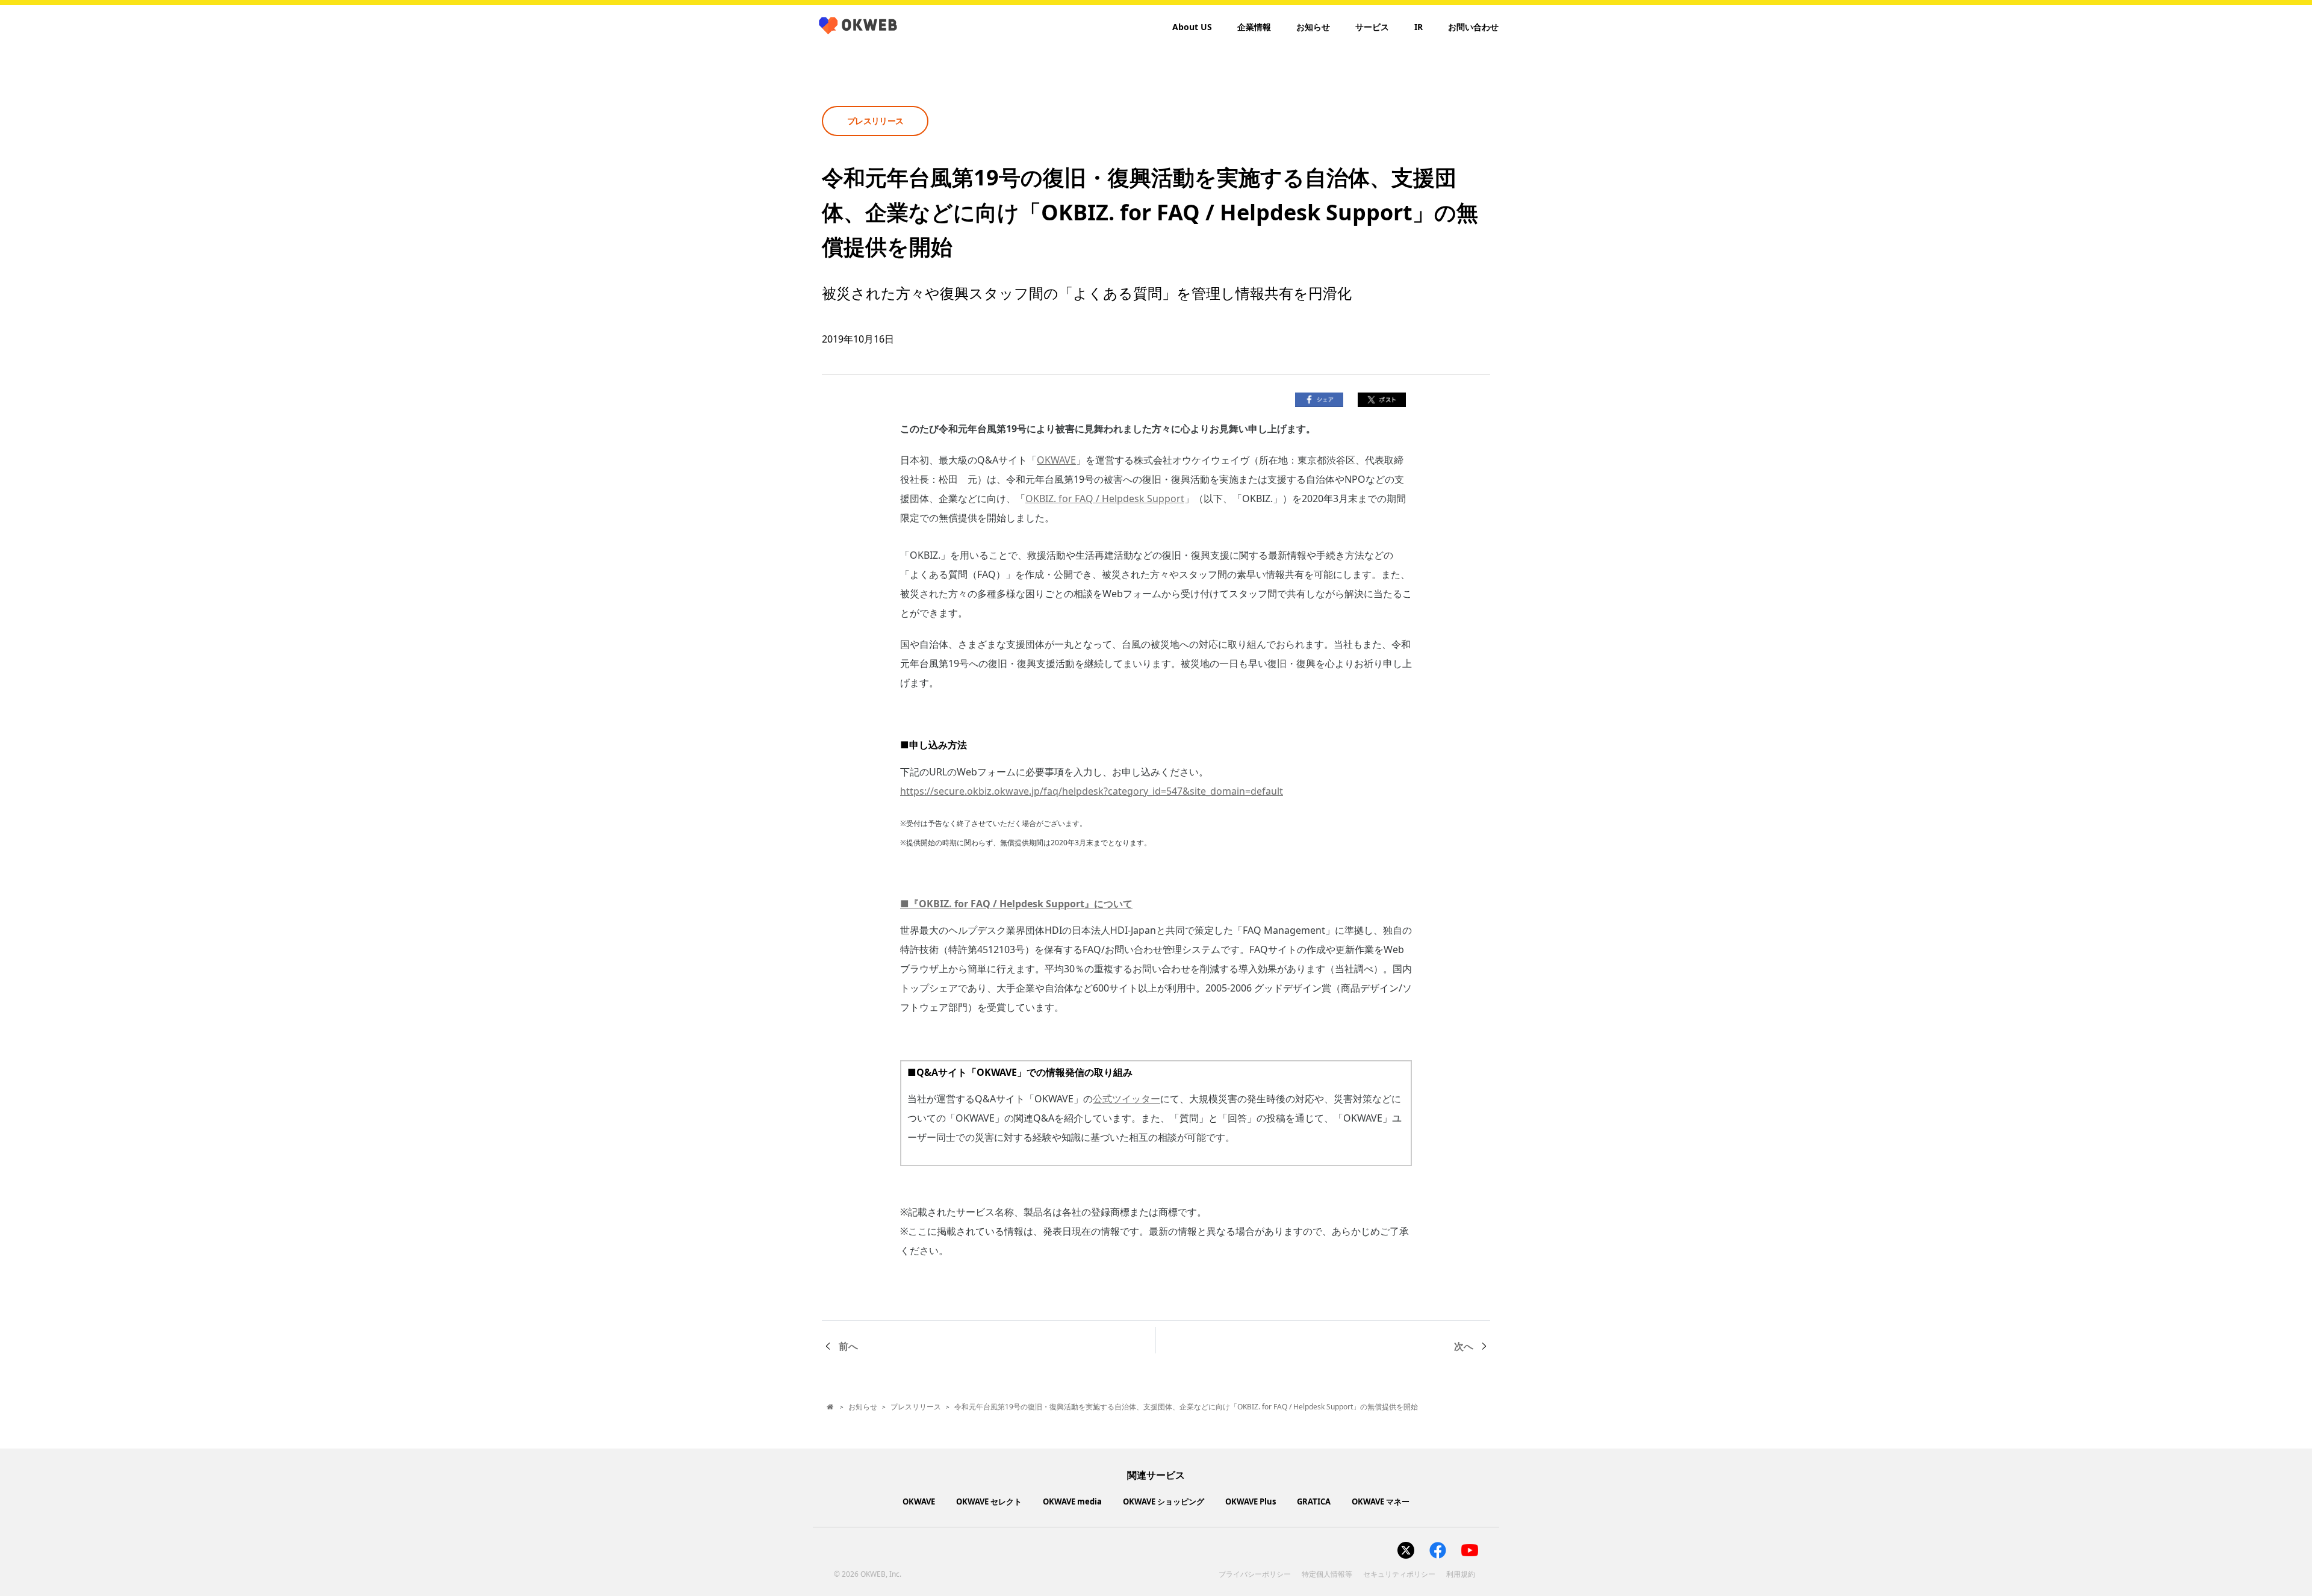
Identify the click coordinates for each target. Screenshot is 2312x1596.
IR (1419, 27)
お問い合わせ (1473, 27)
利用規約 (1461, 1574)
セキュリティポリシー (1399, 1574)
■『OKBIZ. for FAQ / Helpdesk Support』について (1016, 904)
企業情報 (1254, 27)
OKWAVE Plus (1251, 1501)
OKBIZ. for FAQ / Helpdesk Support (1105, 498)
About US (1192, 27)
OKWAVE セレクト (989, 1501)
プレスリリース (916, 1407)
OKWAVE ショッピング (1164, 1501)
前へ (848, 1346)
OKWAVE (1056, 460)
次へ (1464, 1346)
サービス (1372, 27)
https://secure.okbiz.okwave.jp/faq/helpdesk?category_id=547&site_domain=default (1092, 791)
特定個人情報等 (1327, 1574)
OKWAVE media (1072, 1501)
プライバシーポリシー (1255, 1574)
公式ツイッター (1126, 1099)
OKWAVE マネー (1381, 1501)
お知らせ (1313, 27)
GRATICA (1314, 1501)
